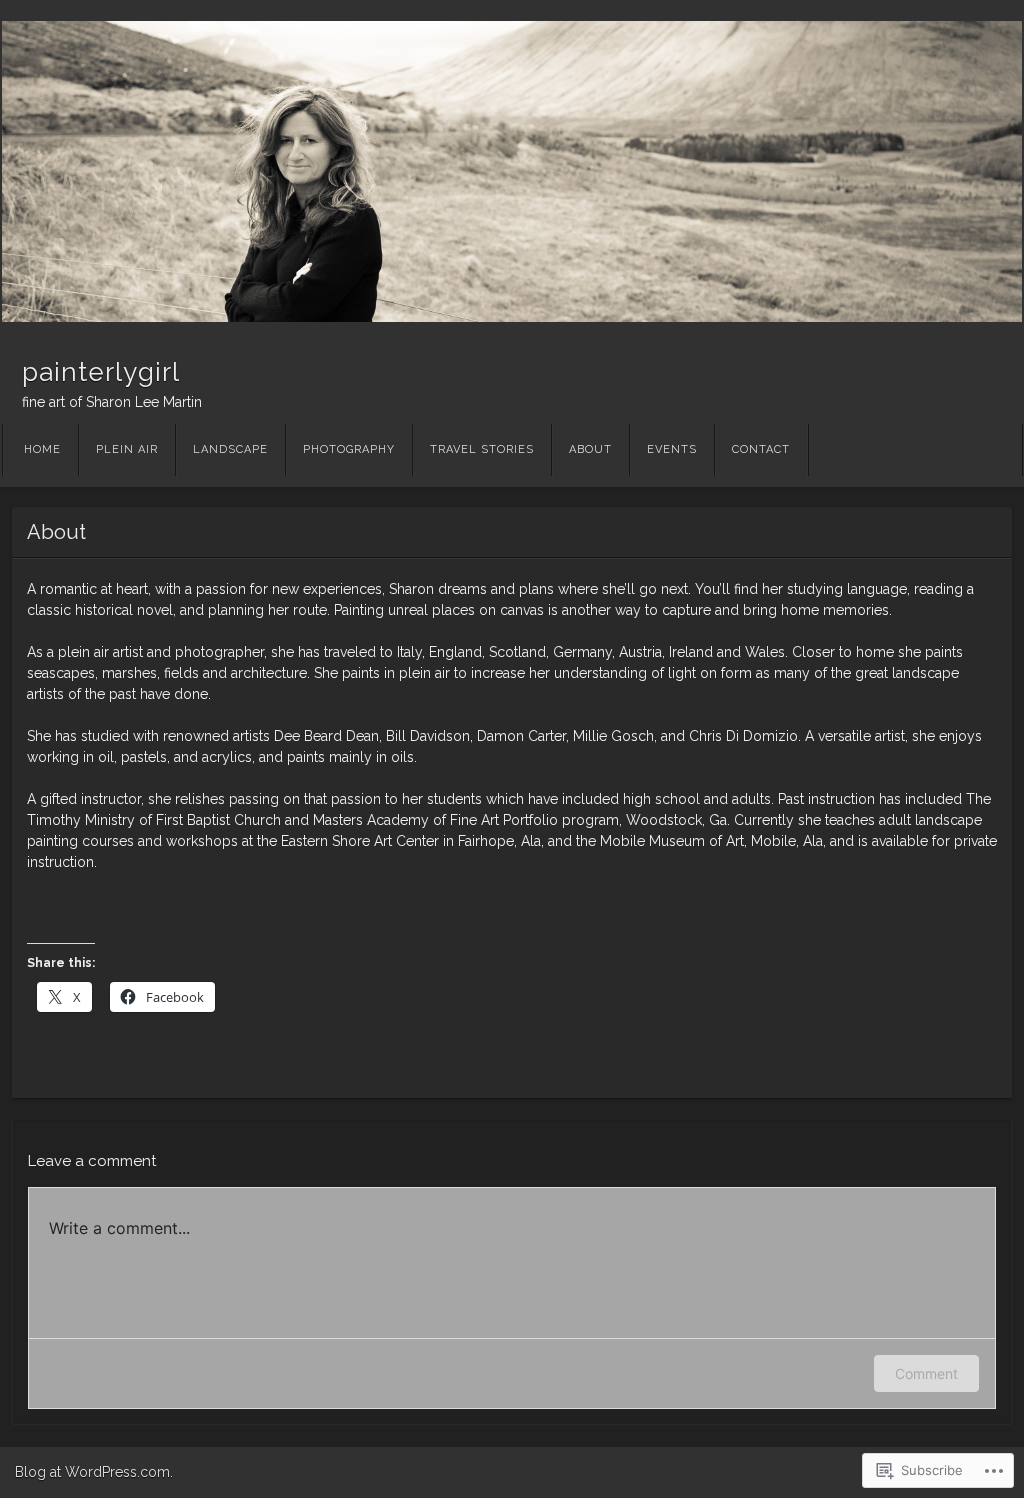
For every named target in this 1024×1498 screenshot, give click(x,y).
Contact (761, 449)
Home (42, 449)
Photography (349, 449)
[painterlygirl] (512, 171)
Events (672, 449)
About (590, 449)
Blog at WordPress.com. (94, 1472)
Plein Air (127, 449)
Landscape (230, 449)
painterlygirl (101, 372)
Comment (926, 1373)
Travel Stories (482, 449)
